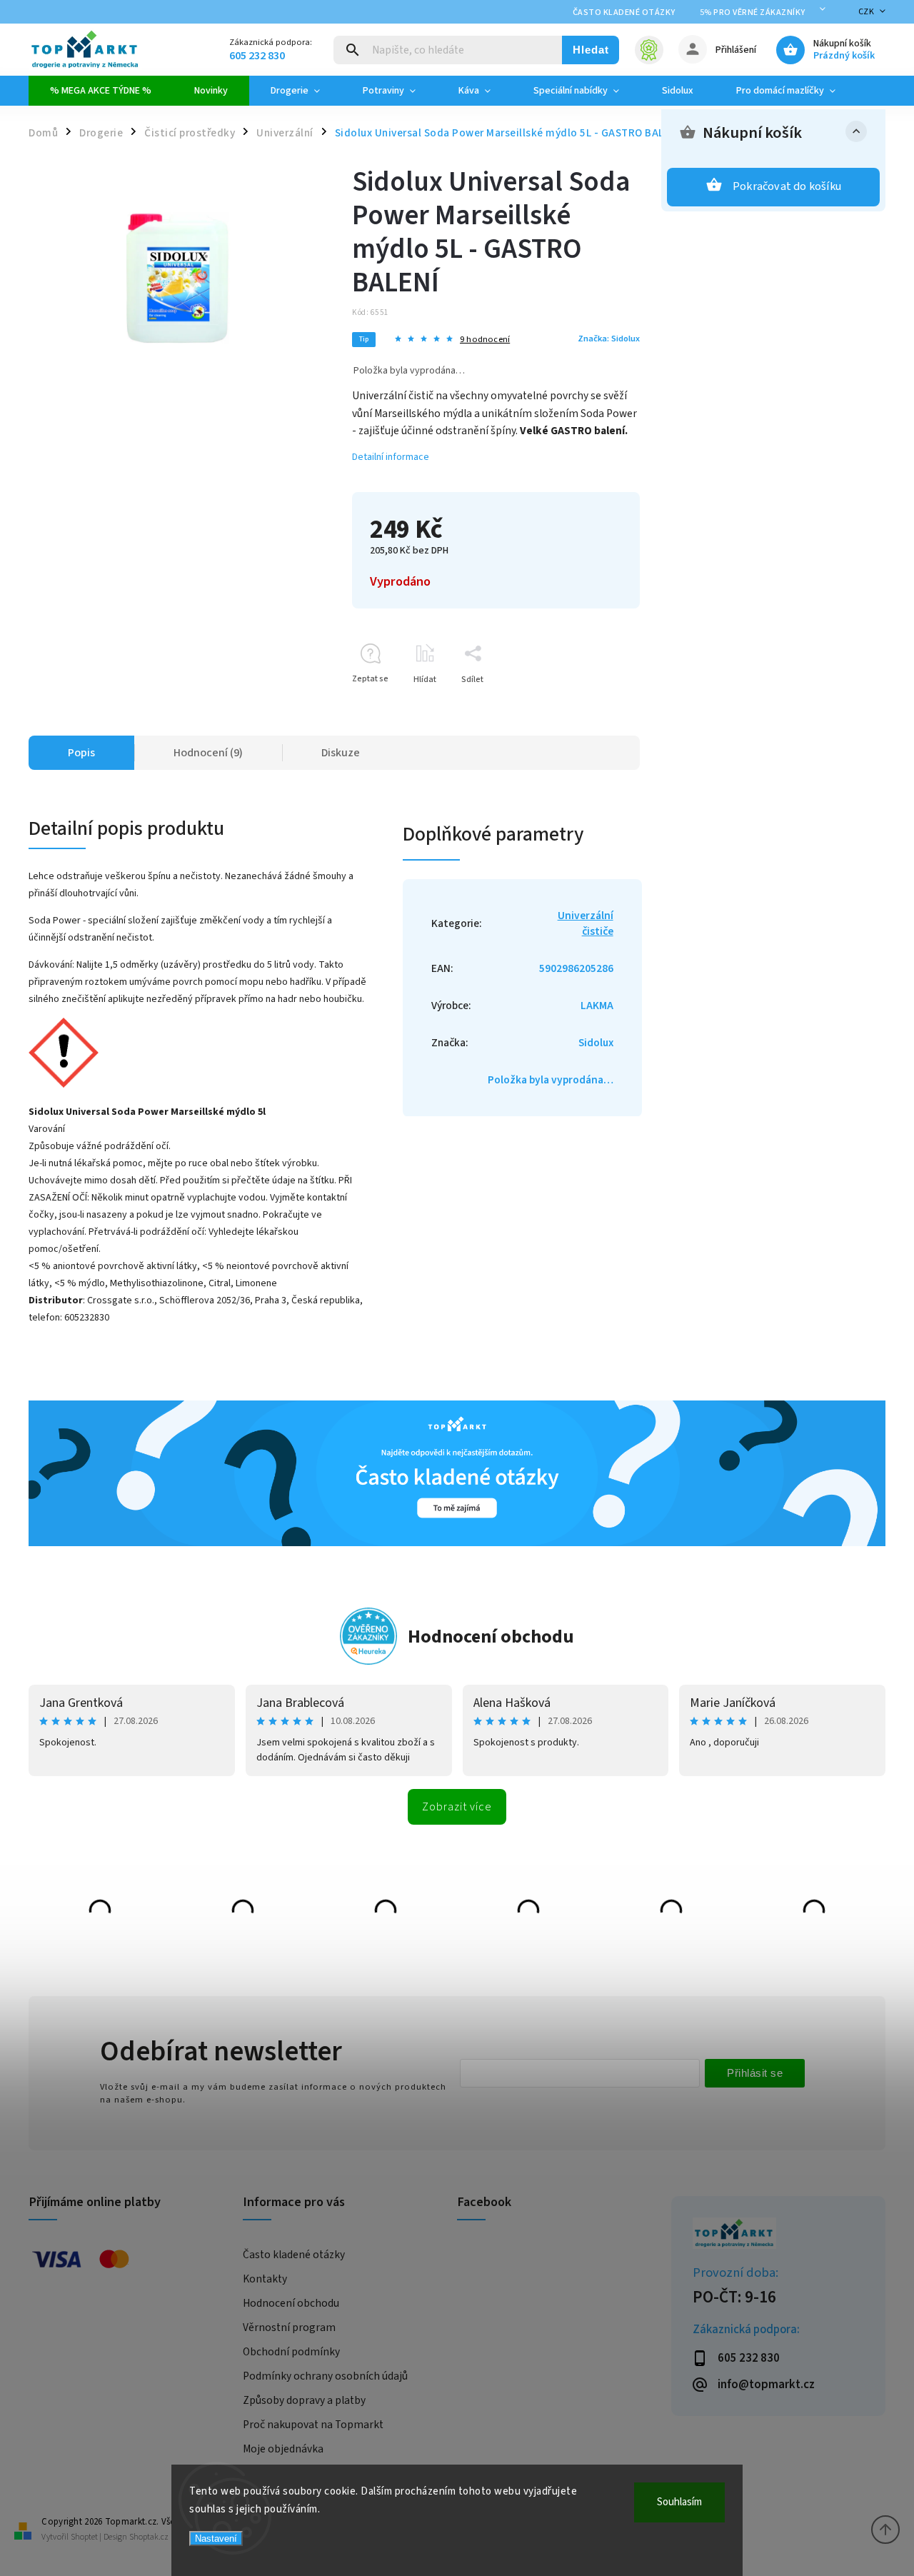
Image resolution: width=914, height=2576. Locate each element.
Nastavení (216, 2539)
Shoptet (84, 2537)
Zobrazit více (457, 1807)
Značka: (609, 339)
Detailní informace (391, 457)
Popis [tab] (81, 753)
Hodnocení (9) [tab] (208, 753)
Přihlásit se (755, 2073)
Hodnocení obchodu (491, 1637)
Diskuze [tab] (341, 753)
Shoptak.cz (149, 2537)
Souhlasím (679, 2502)
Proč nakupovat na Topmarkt (313, 2425)
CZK (867, 12)
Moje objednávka (283, 2449)
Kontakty (265, 2279)
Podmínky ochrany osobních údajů (325, 2376)
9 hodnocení (485, 340)
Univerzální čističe (586, 923)
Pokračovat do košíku (787, 186)
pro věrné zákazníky (753, 12)
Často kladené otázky (624, 12)
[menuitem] (101, 91)
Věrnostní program (289, 2327)
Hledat (591, 50)
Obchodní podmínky (291, 2352)
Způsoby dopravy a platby (304, 2400)
